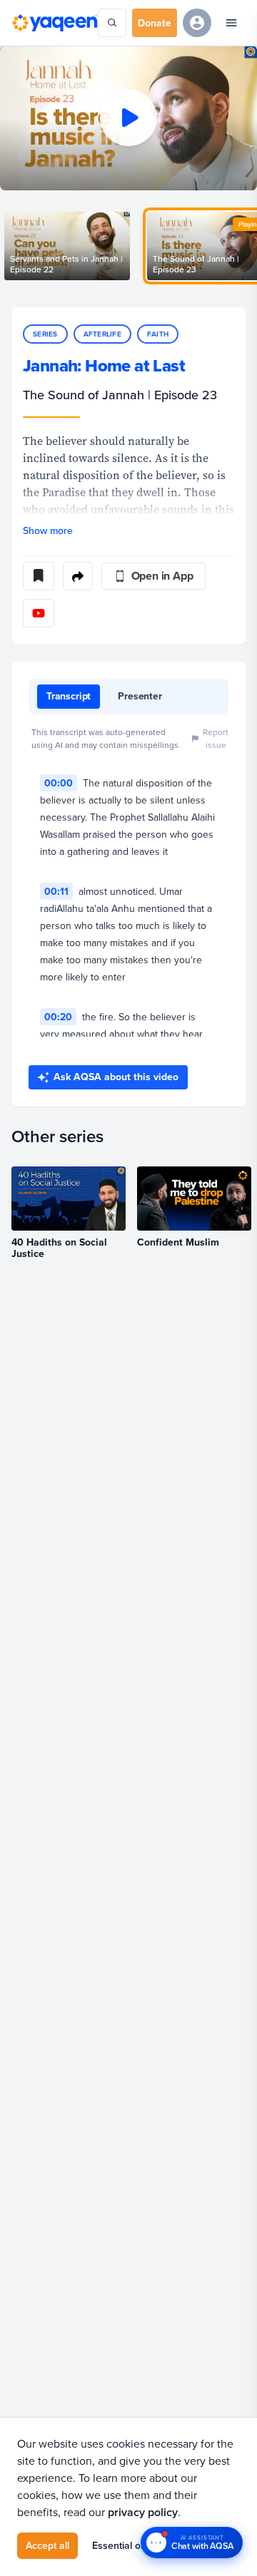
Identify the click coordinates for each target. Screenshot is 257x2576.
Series (45, 334)
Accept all (47, 2545)
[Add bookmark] (39, 576)
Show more (48, 530)
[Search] (112, 23)
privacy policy (143, 2512)
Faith (158, 334)
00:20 (58, 1017)
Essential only (123, 2545)
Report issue (216, 738)
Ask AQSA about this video (116, 1077)
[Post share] (78, 576)
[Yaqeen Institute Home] (55, 22)
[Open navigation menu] (231, 23)
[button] (128, 118)
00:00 (59, 783)
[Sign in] (197, 23)
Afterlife (102, 334)
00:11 (56, 891)
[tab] (69, 697)
